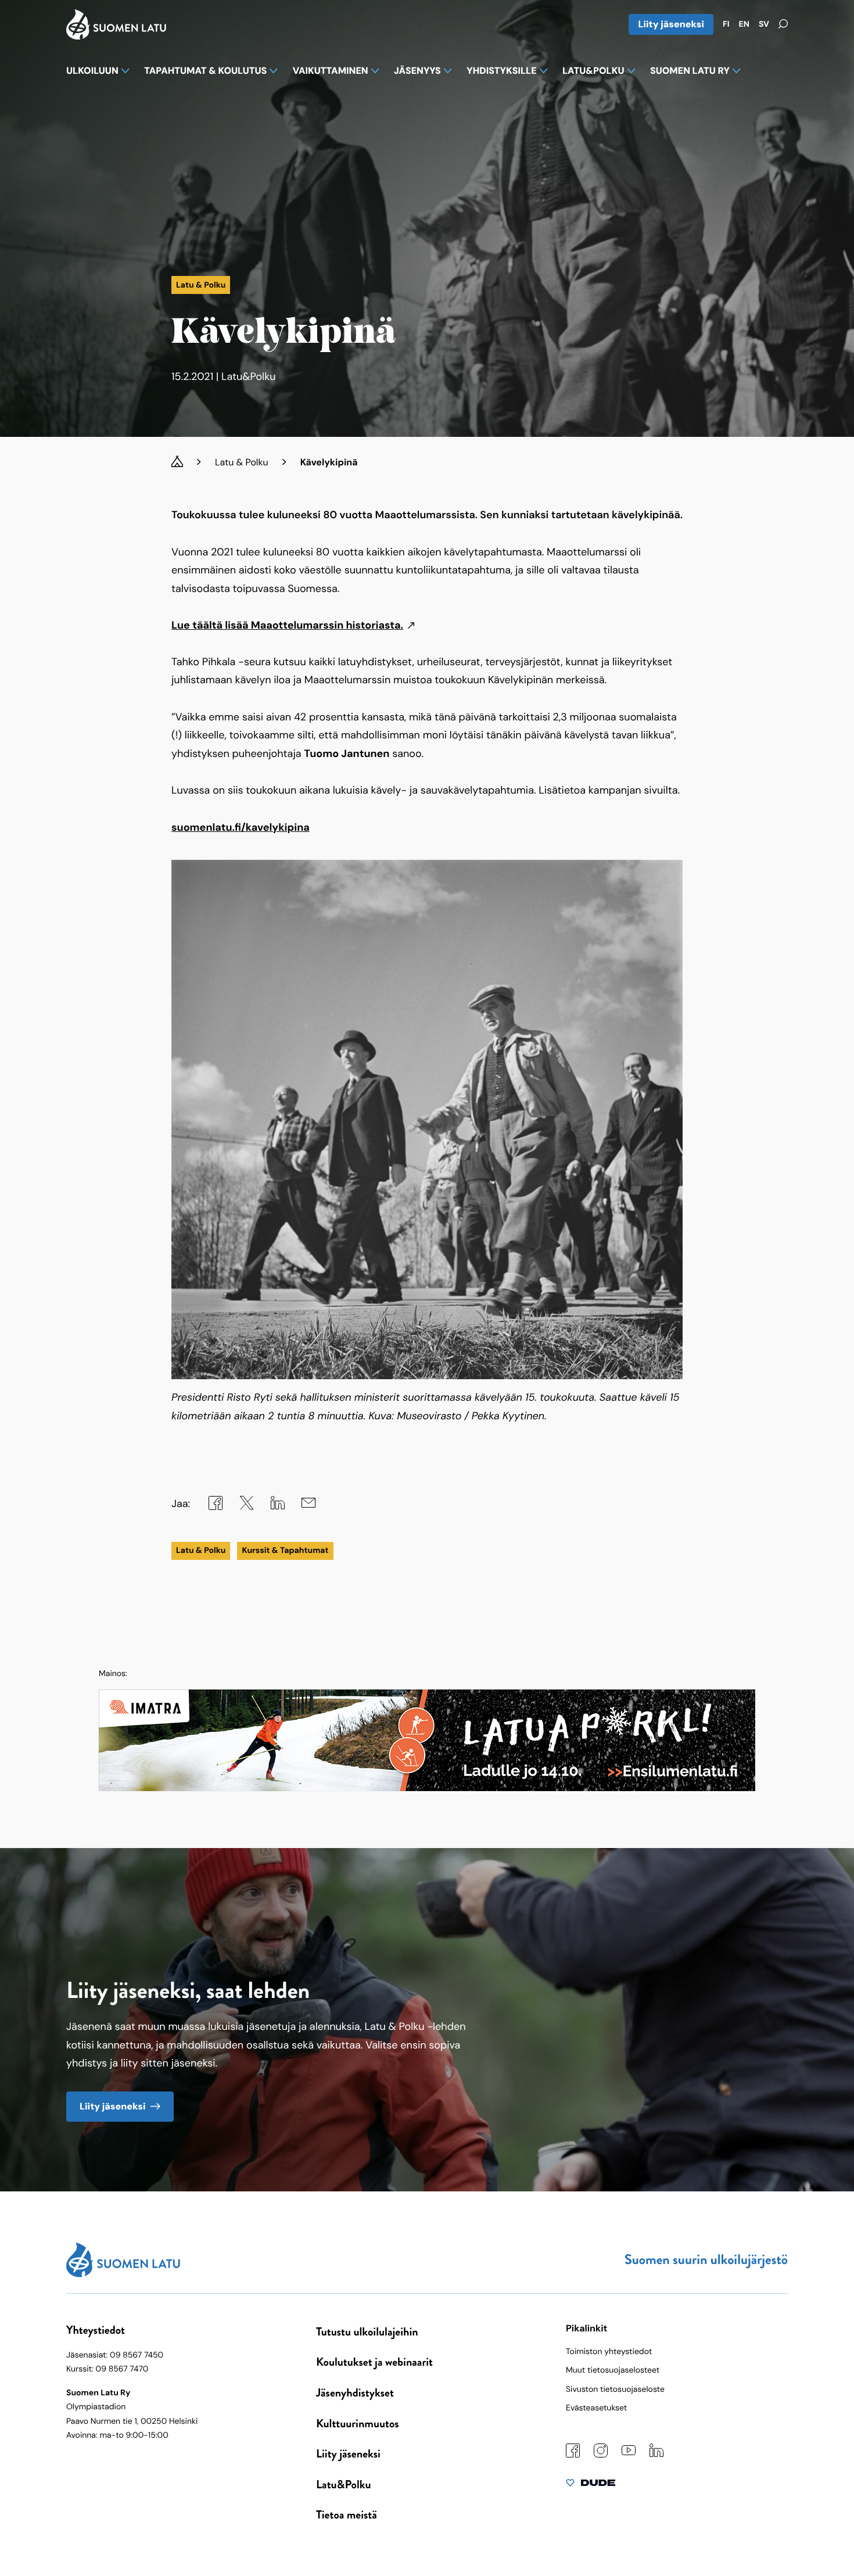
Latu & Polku (242, 462)
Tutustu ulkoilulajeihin (367, 2332)
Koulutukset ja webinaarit (374, 2362)
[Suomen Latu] (116, 36)
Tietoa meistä (347, 2515)
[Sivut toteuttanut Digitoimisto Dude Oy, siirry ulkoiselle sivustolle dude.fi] (591, 2485)
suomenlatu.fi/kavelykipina (241, 827)
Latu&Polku (343, 2484)
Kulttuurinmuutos (358, 2423)
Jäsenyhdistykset (355, 2393)
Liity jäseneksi (671, 24)
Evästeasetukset (596, 2408)
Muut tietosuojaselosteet (613, 2370)
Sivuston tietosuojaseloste (615, 2390)
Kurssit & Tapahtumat (285, 1551)
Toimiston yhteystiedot (609, 2352)
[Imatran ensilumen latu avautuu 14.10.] (427, 1788)
